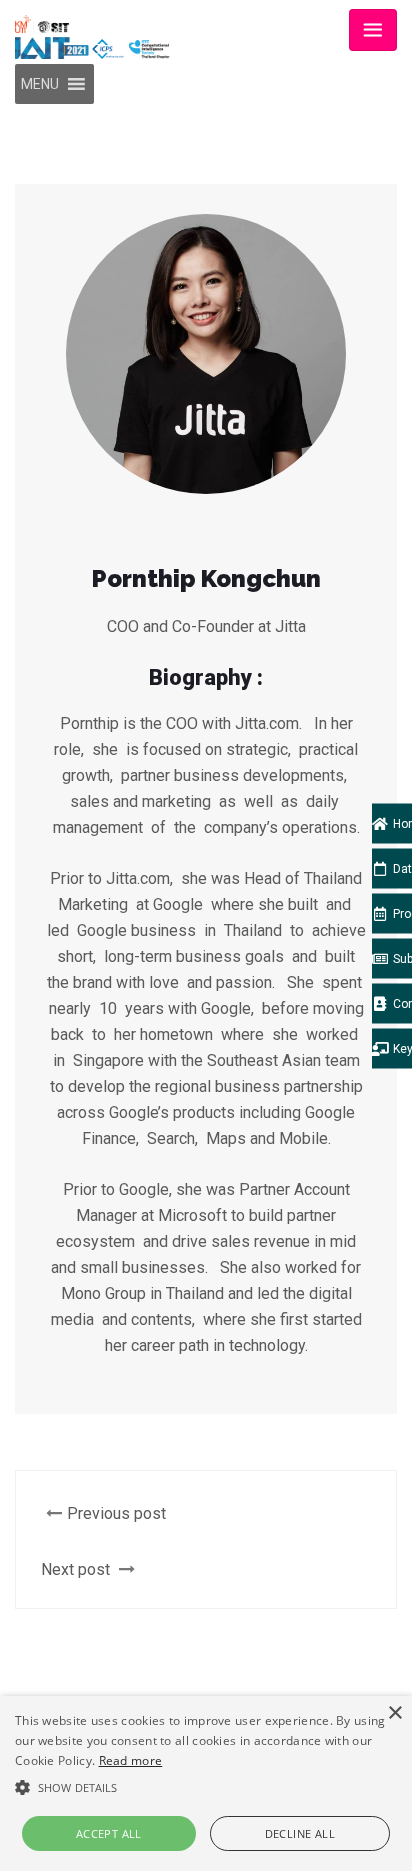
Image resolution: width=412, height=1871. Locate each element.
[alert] (206, 1783)
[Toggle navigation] (373, 30)
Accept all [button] (109, 1833)
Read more (131, 1760)
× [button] (394, 1713)
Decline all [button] (300, 1833)
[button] (40, 84)
